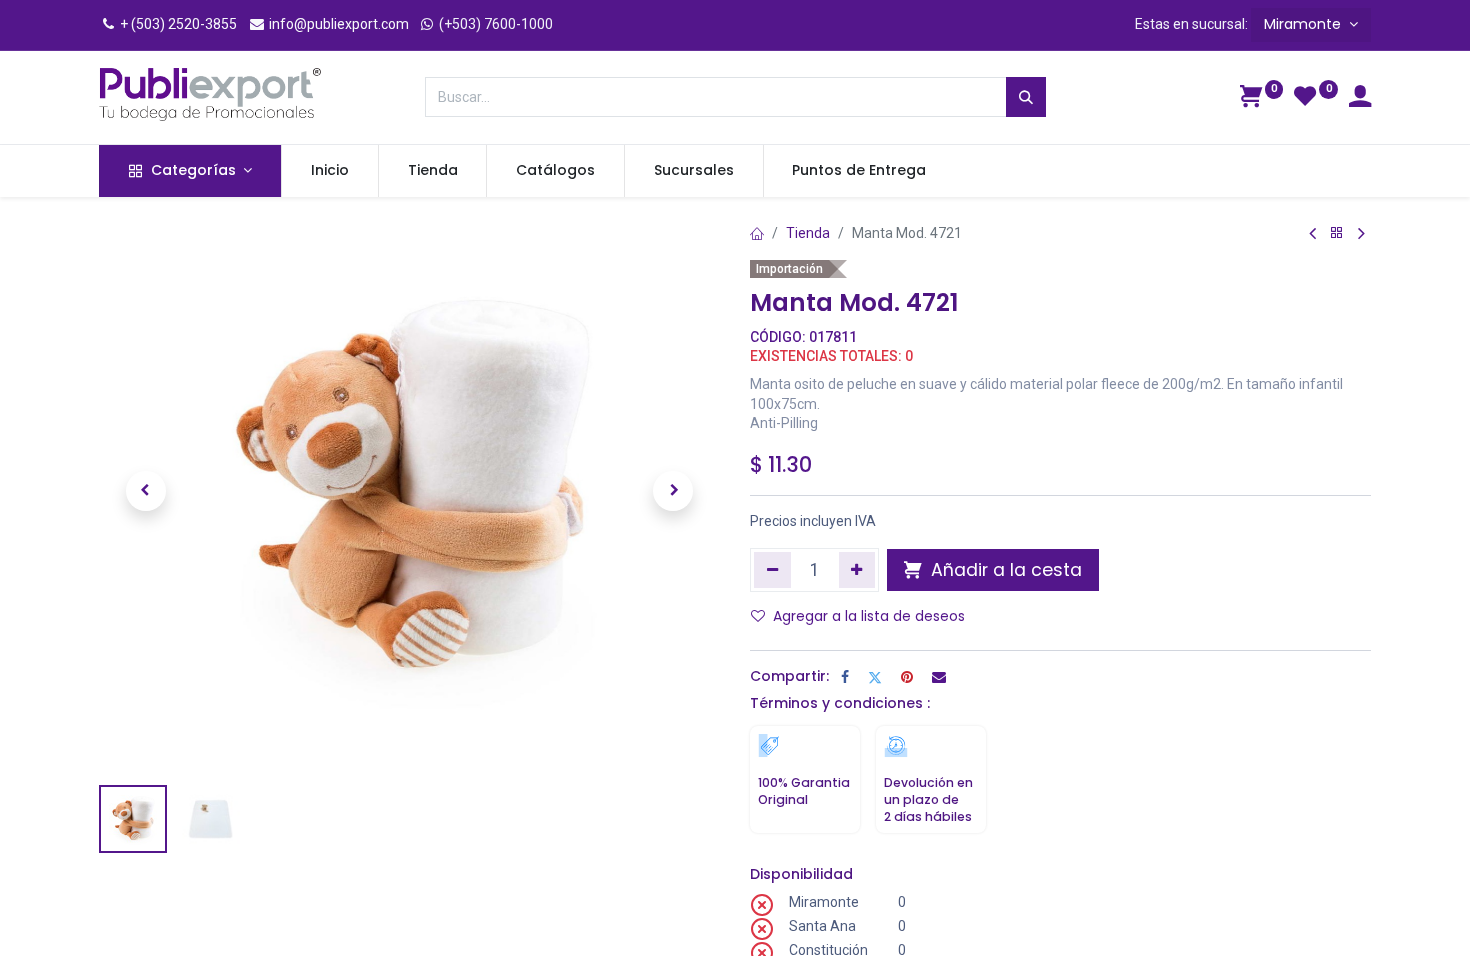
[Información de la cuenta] (1360, 99)
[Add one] (857, 570)
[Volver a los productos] (1337, 233)
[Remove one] (772, 570)
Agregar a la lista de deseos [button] (869, 616)
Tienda (808, 233)
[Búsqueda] (1026, 97)
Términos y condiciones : (840, 703)
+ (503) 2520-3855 (177, 24)
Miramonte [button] (1304, 24)
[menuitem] (330, 171)
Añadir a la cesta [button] (1004, 570)
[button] (145, 491)
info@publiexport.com (337, 24)
